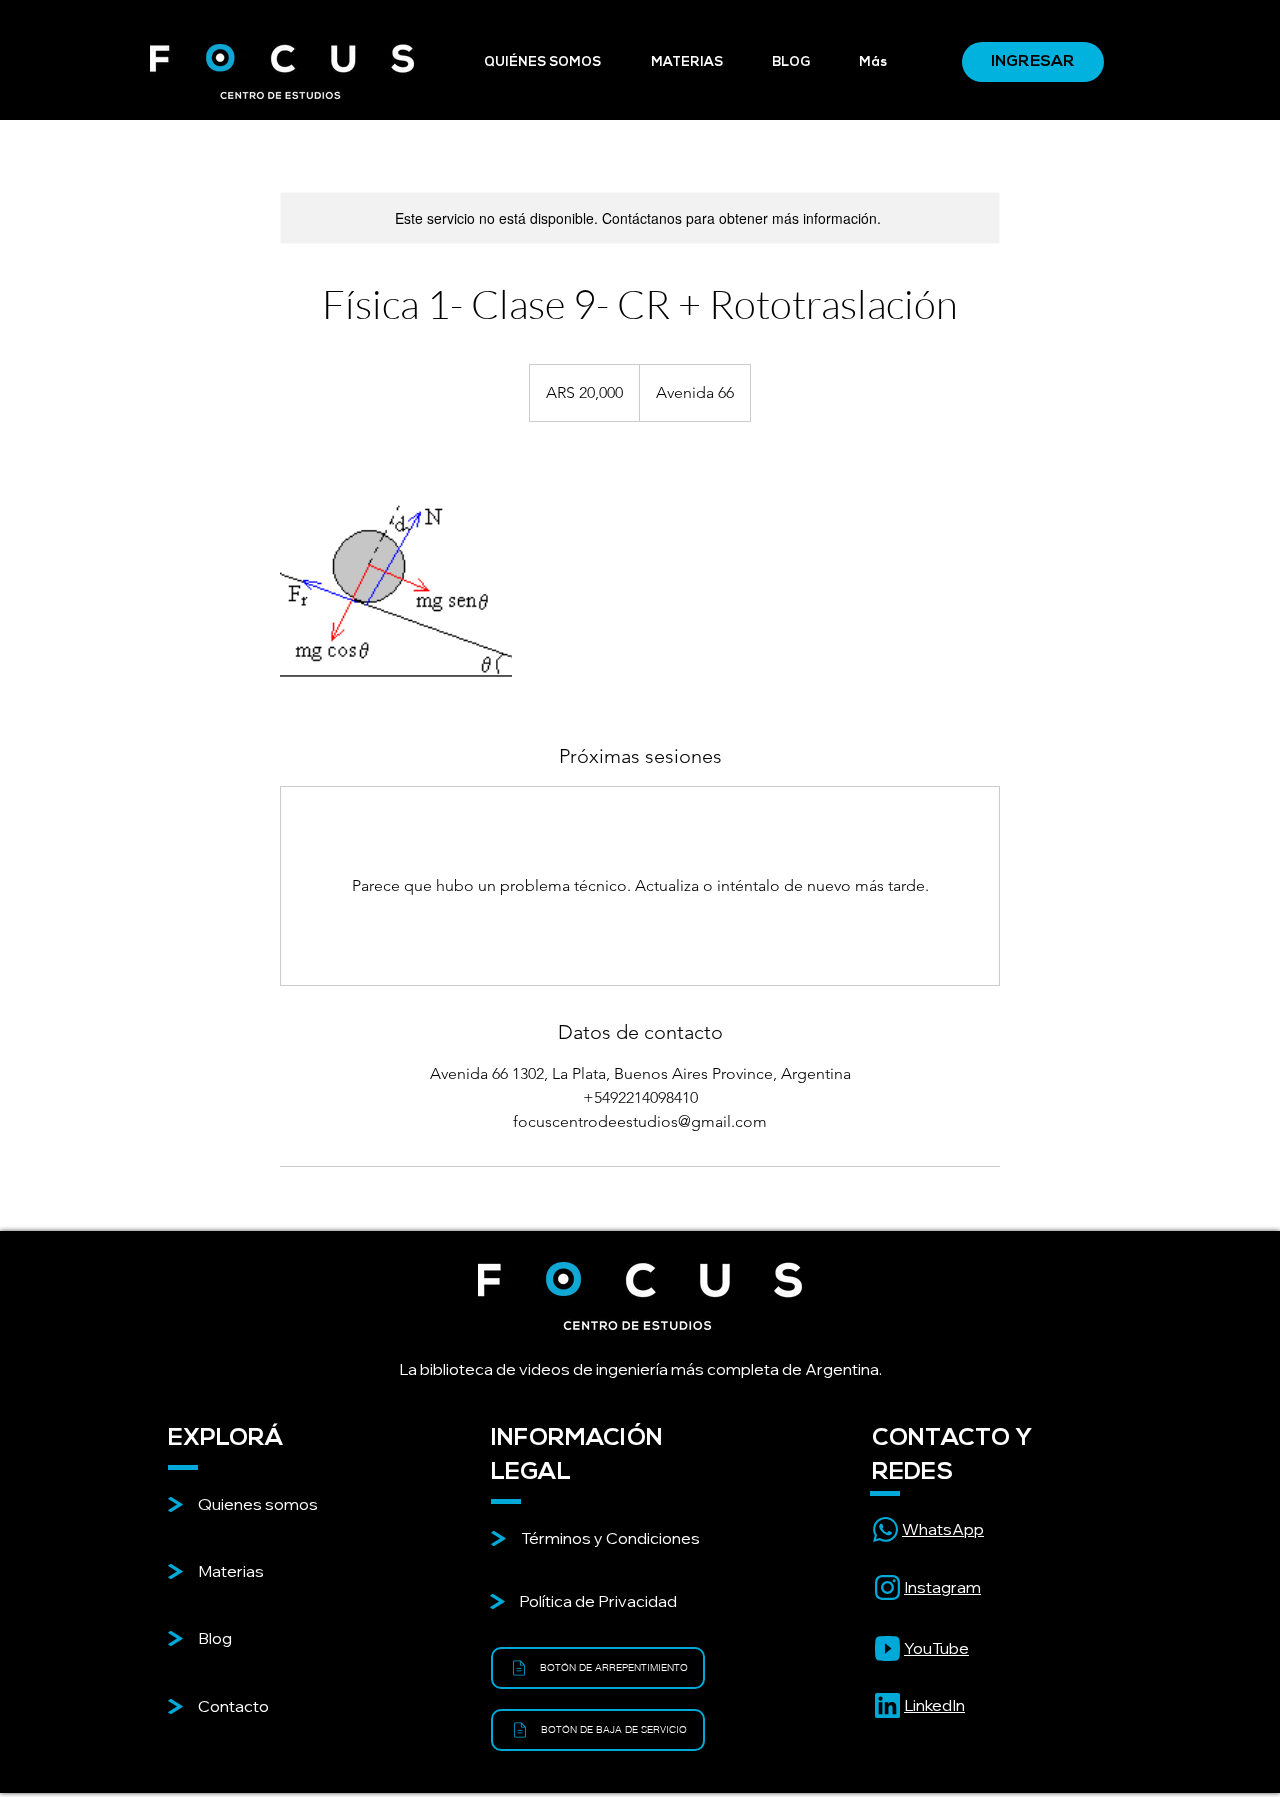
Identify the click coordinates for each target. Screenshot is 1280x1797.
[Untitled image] (396, 582)
